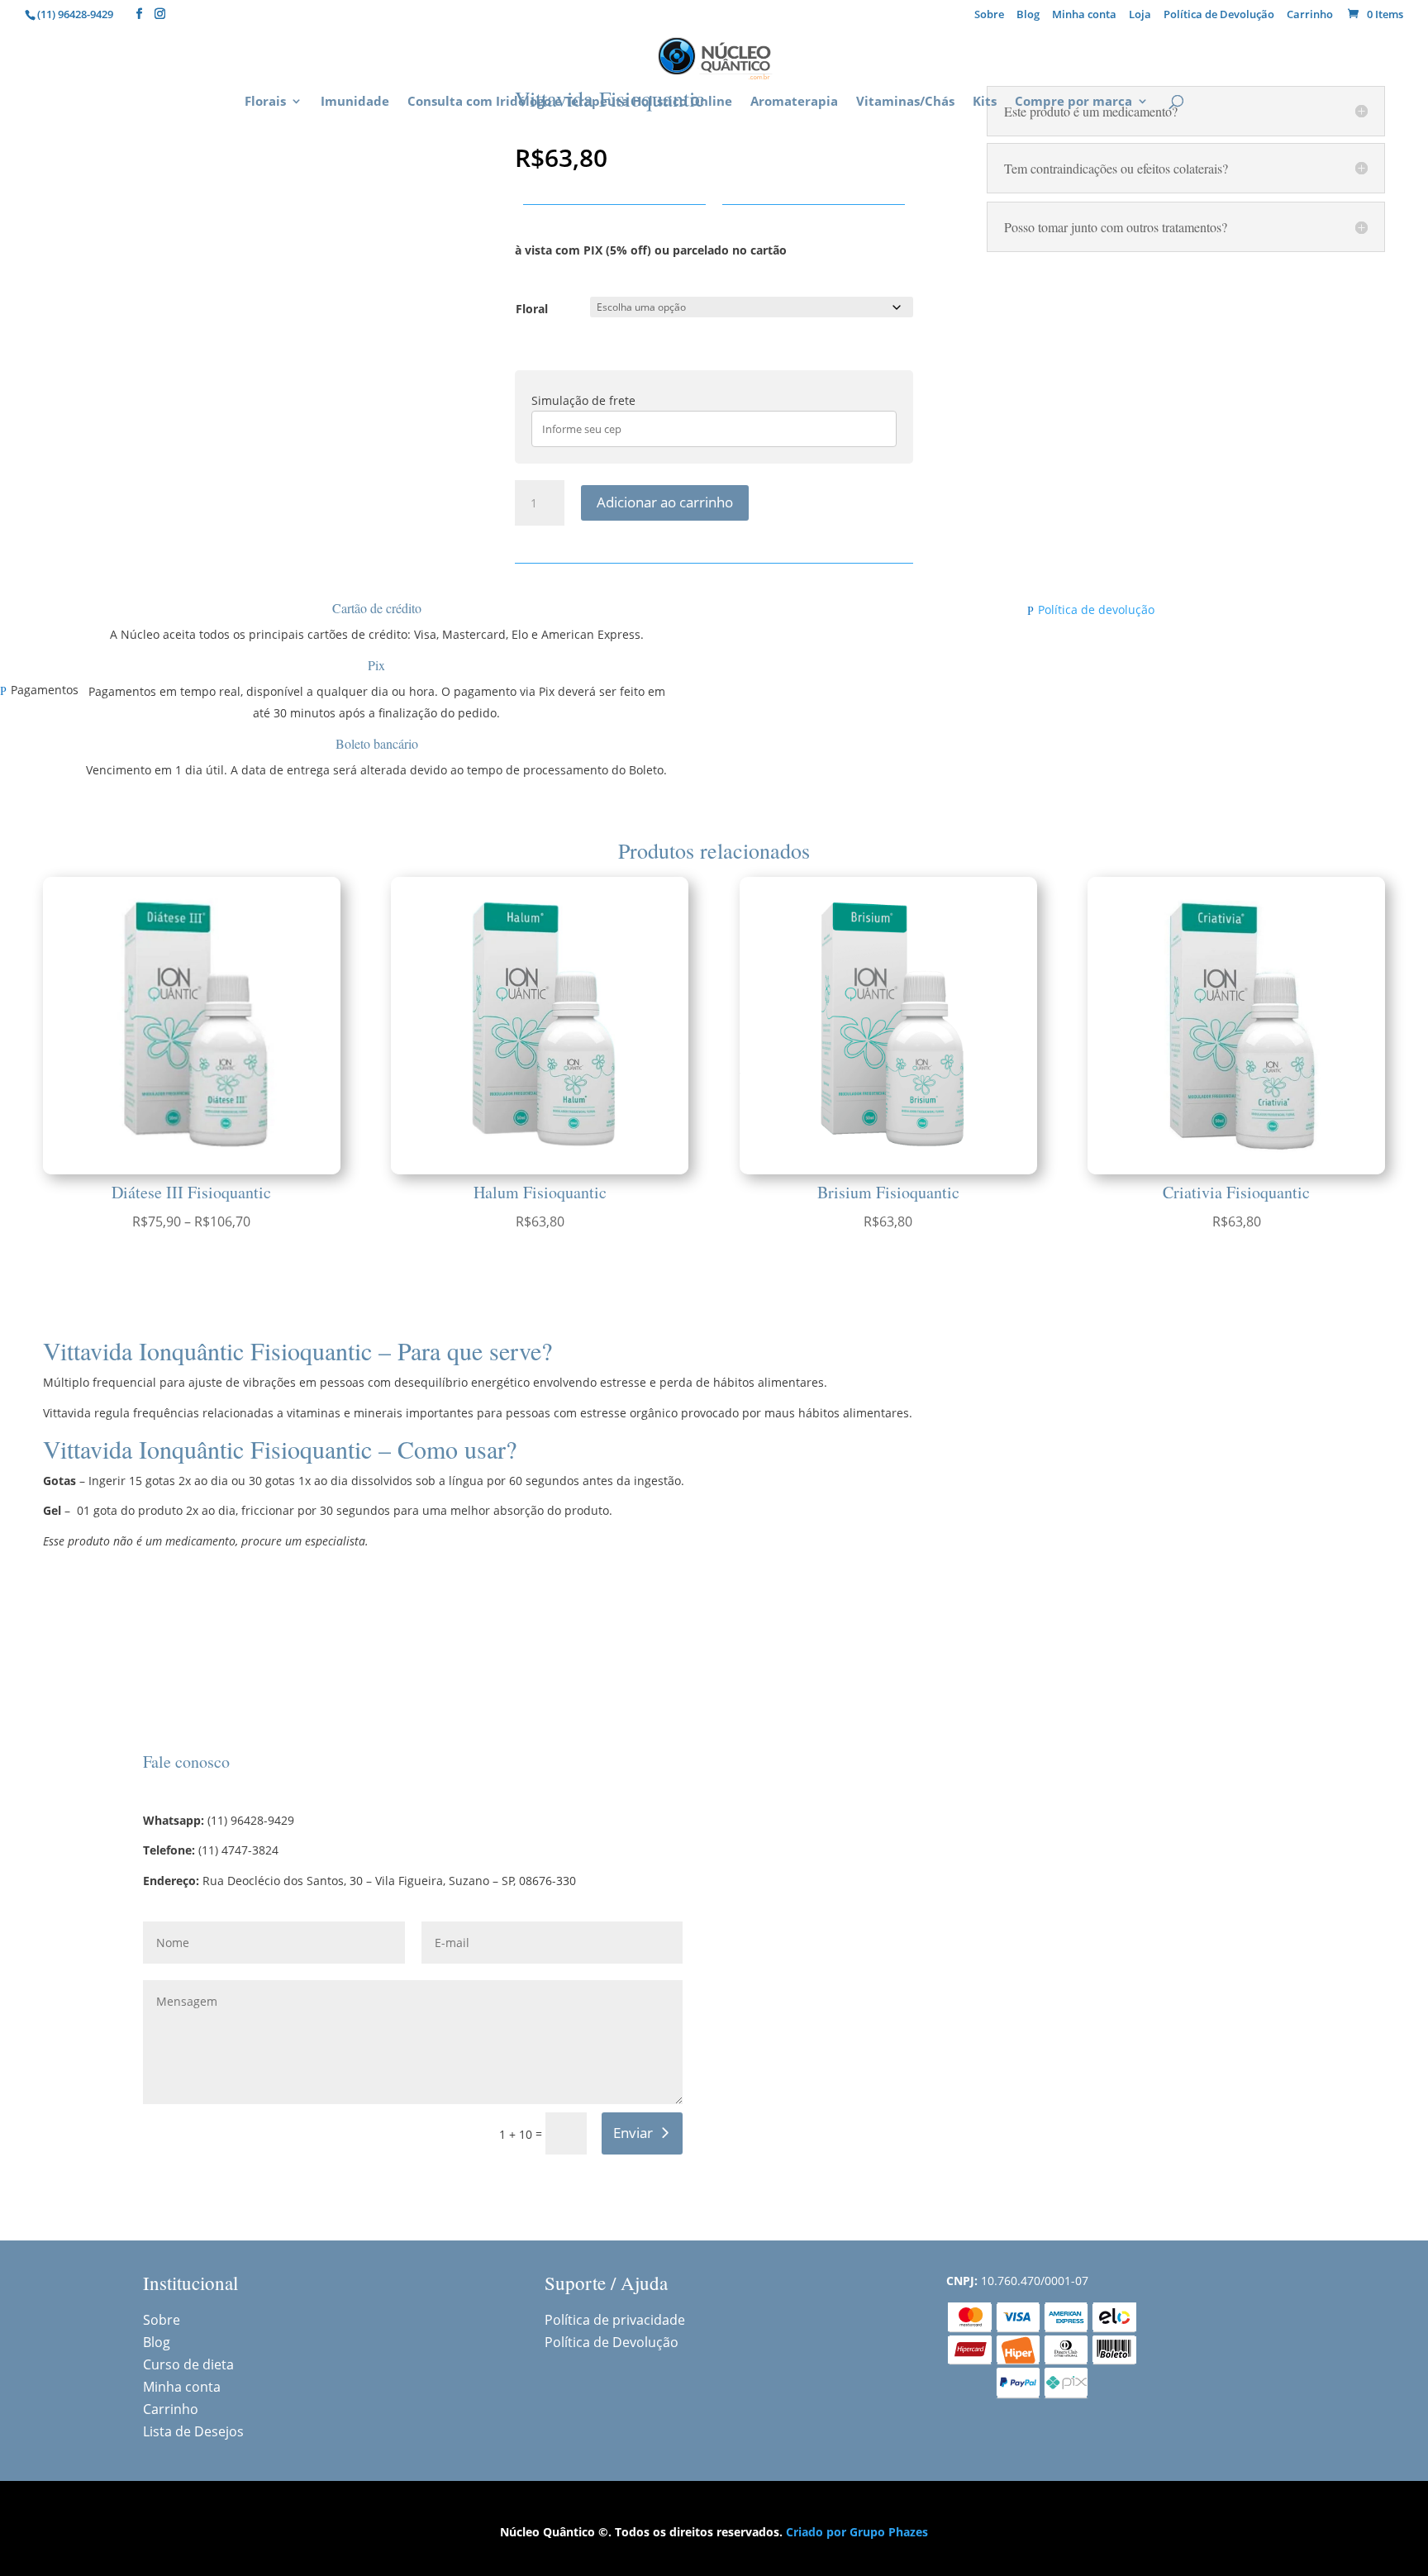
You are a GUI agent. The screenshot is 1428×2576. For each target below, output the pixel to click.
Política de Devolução (1219, 15)
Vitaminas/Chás (905, 102)
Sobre (989, 15)
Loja (1140, 15)
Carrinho (1310, 15)
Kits (985, 102)
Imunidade (355, 102)
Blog (1028, 15)
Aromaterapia (794, 102)
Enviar (633, 2133)
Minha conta (1084, 15)
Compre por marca (1073, 102)
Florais (265, 102)
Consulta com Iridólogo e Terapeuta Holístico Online (570, 102)
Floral (532, 309)
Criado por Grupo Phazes (857, 2532)
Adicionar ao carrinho (665, 502)
